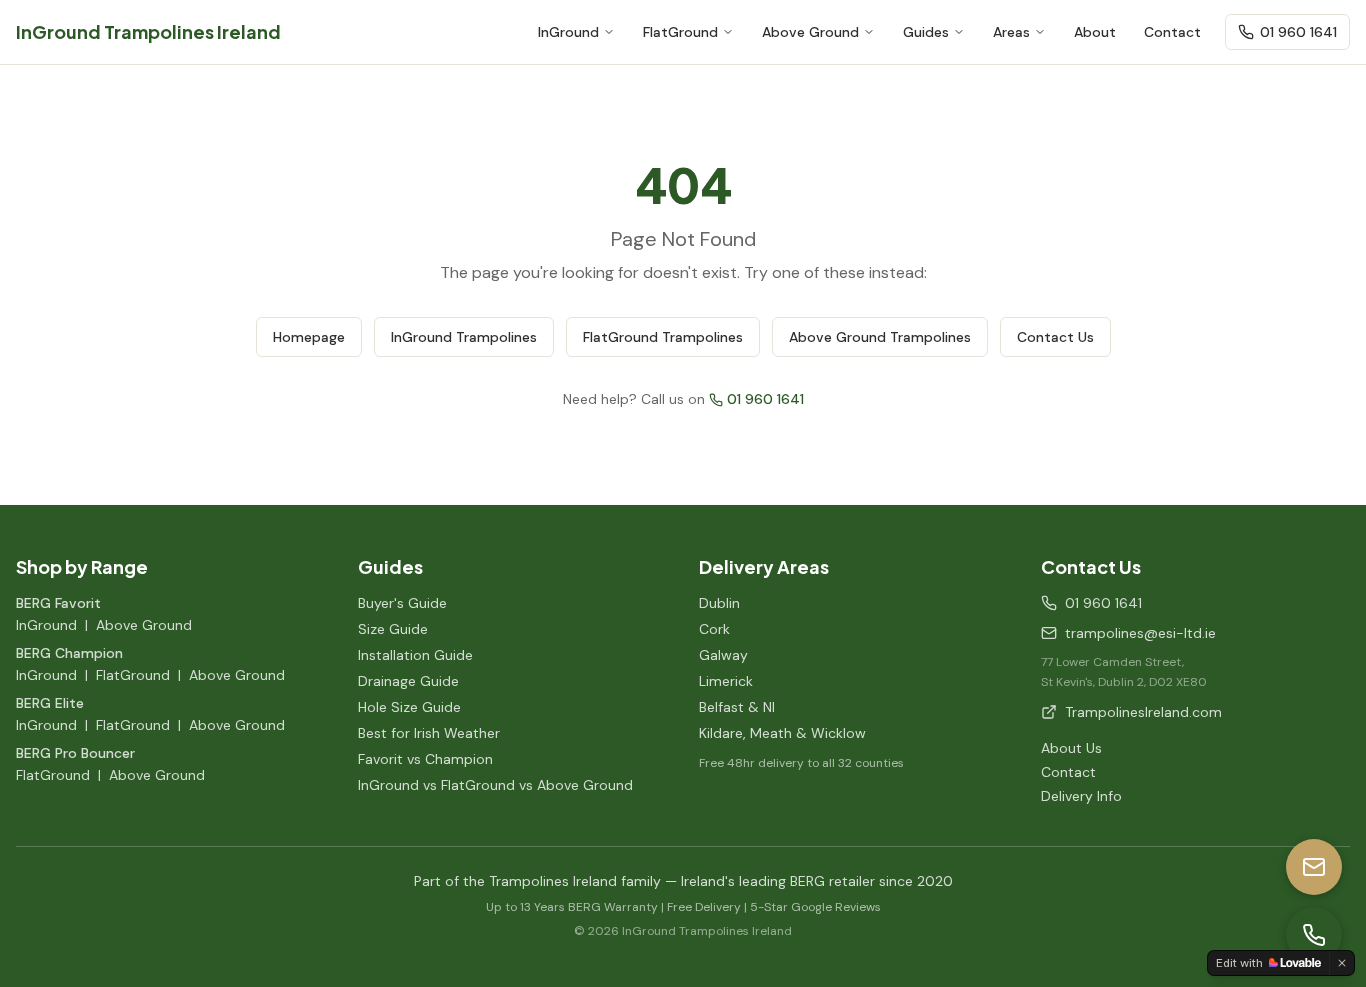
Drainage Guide (408, 681)
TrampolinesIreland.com (1143, 712)
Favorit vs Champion (425, 759)
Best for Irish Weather (429, 733)
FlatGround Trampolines (663, 337)
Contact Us (1055, 337)
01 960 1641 (1298, 32)
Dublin (719, 603)
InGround (568, 32)
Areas (1011, 32)
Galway (723, 655)
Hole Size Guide (409, 707)
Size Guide (393, 629)
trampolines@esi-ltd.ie (1140, 633)
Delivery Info (1081, 796)
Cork (714, 629)
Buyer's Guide (402, 603)
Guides (926, 32)
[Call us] (1314, 935)
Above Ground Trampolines (880, 337)
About (1095, 32)
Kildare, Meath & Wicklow (782, 733)
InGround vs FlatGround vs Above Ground (495, 785)
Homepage (309, 337)
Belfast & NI (737, 707)
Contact (1172, 32)
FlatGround (680, 32)
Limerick (726, 681)
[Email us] (1314, 867)
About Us (1071, 748)
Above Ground (810, 32)
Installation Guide (415, 655)
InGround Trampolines (464, 337)
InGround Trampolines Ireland (148, 31)
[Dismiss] (1342, 963)
